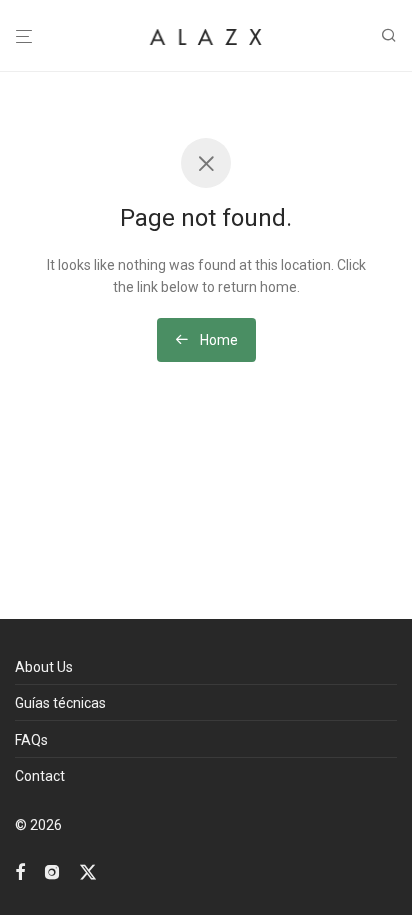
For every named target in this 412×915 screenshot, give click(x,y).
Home (217, 340)
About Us (44, 667)
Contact (40, 776)
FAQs (31, 740)
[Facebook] (20, 871)
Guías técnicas (60, 703)
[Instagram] (52, 871)
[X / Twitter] (88, 871)
